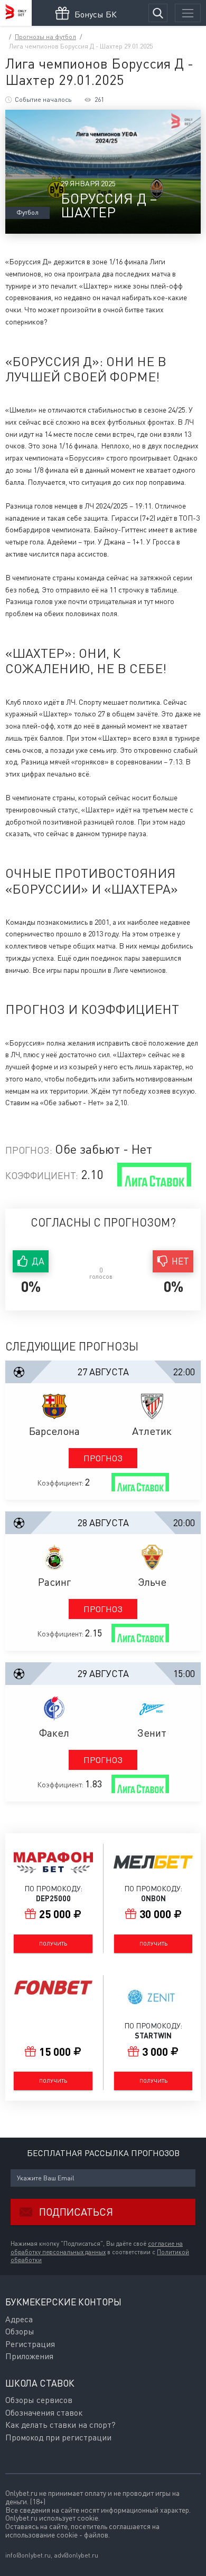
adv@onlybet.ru (76, 2555)
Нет (180, 1261)
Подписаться (76, 2212)
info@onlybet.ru (28, 2555)
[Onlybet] (16, 13)
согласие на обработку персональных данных (97, 2248)
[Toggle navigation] (188, 13)
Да (38, 1261)
